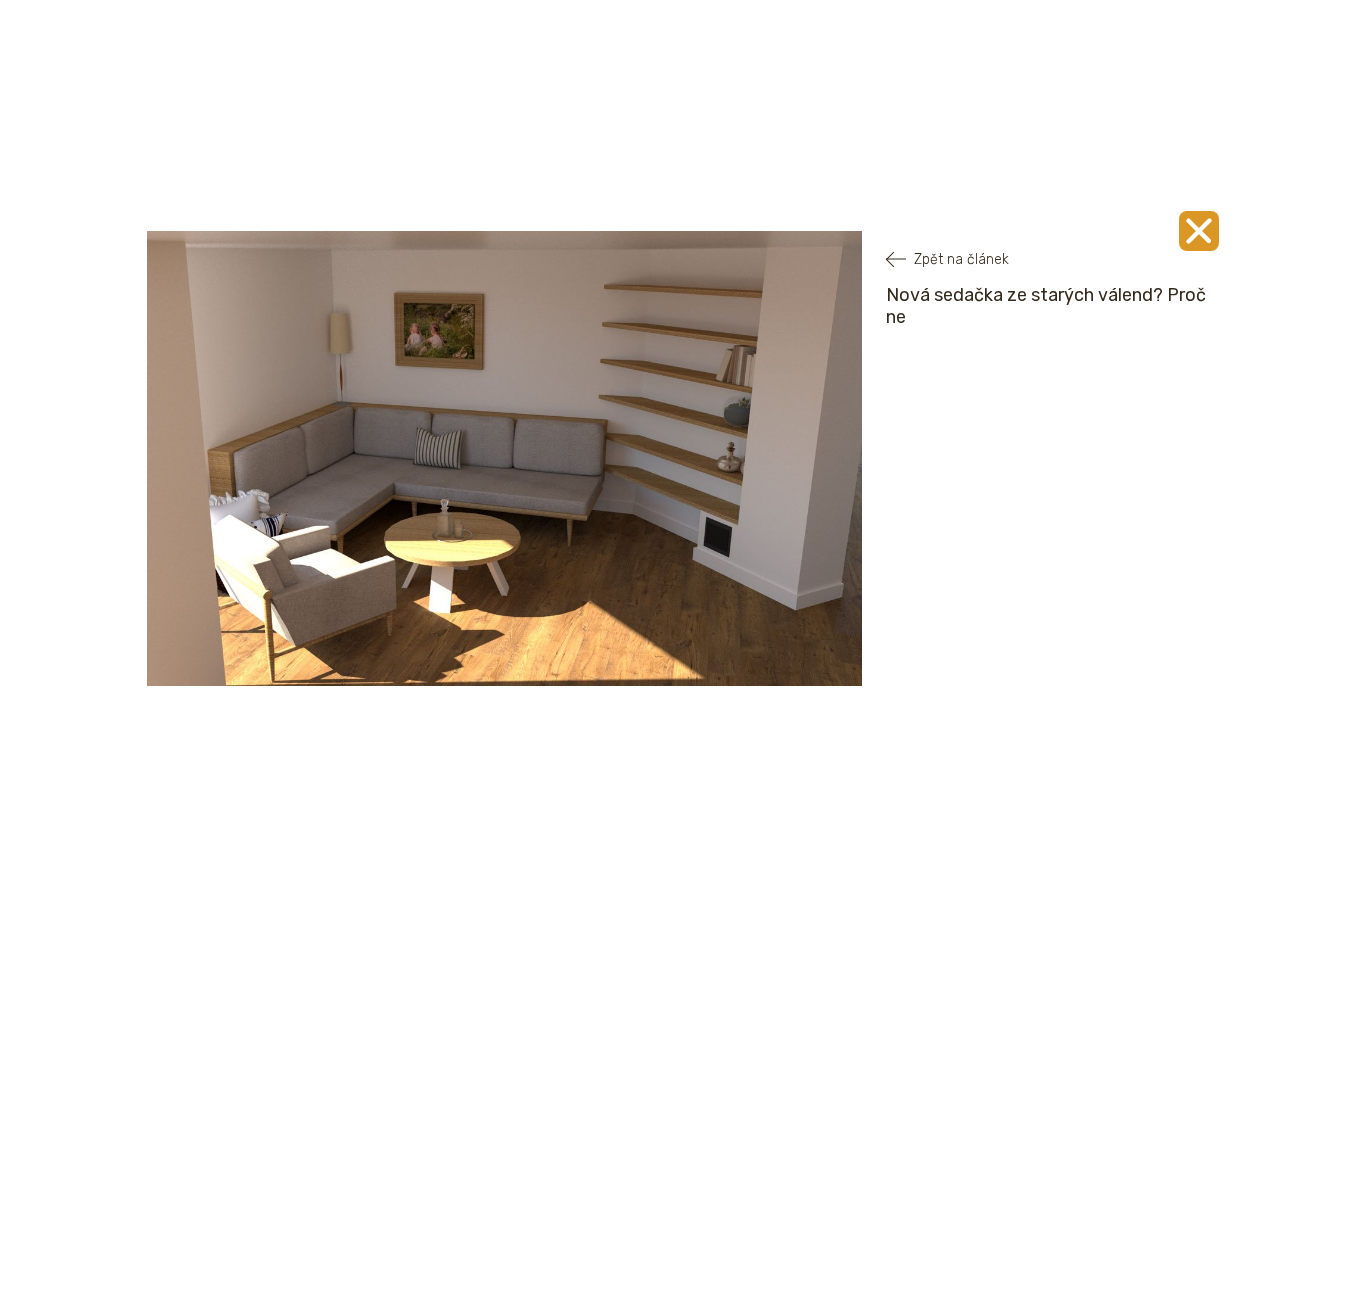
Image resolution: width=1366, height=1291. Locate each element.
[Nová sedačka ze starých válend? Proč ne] (1199, 231)
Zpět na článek (961, 259)
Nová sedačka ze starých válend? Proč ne (1046, 306)
